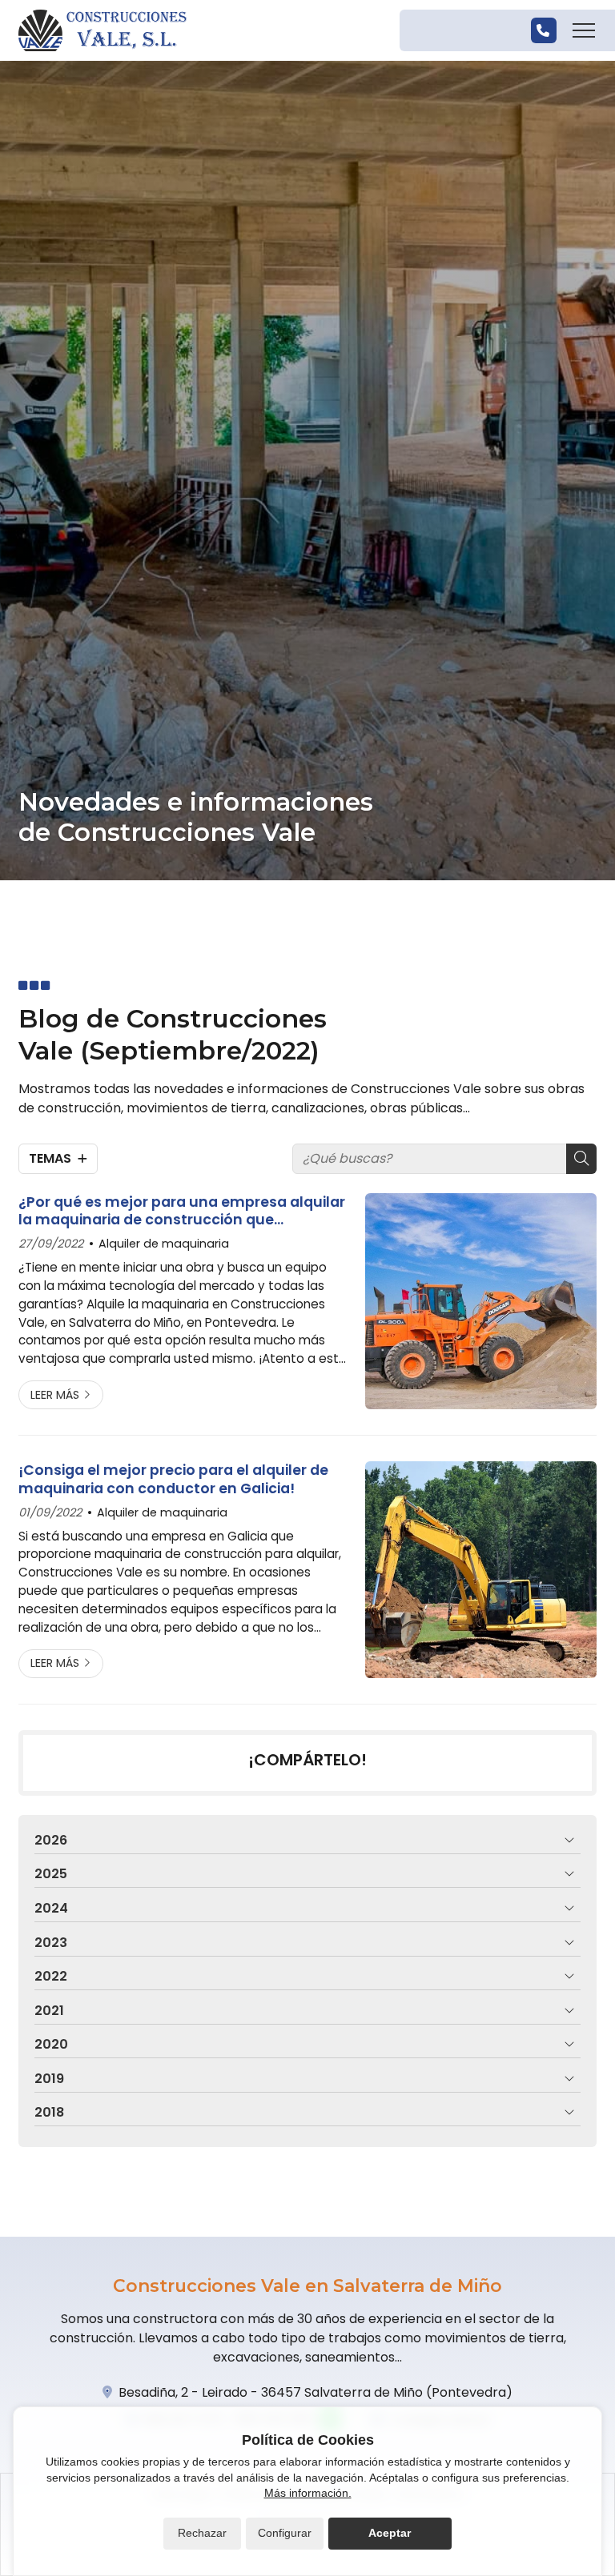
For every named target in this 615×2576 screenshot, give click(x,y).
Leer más (55, 1395)
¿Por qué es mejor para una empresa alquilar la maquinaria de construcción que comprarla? (182, 1211)
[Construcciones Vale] (102, 30)
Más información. (308, 2493)
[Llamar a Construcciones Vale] (544, 30)
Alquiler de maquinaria (164, 1244)
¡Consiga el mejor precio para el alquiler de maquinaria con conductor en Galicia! (173, 1479)
